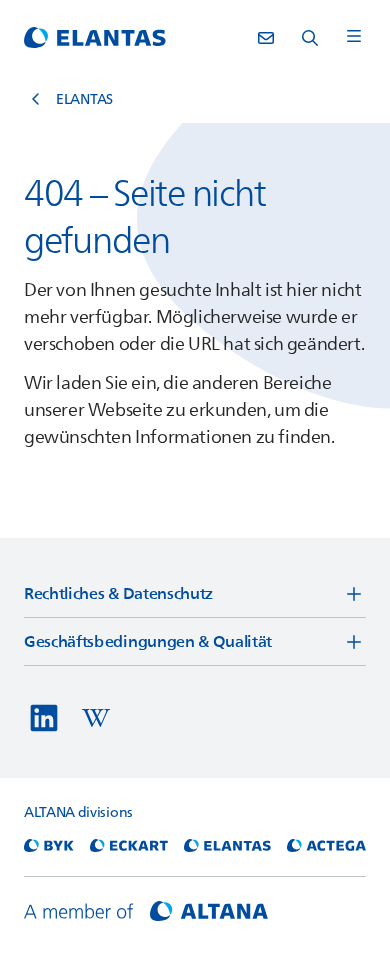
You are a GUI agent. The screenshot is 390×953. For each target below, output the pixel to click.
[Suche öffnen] (310, 38)
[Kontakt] (266, 38)
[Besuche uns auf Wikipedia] (96, 718)
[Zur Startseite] (95, 38)
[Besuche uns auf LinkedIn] (44, 718)
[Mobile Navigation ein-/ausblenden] (354, 37)
